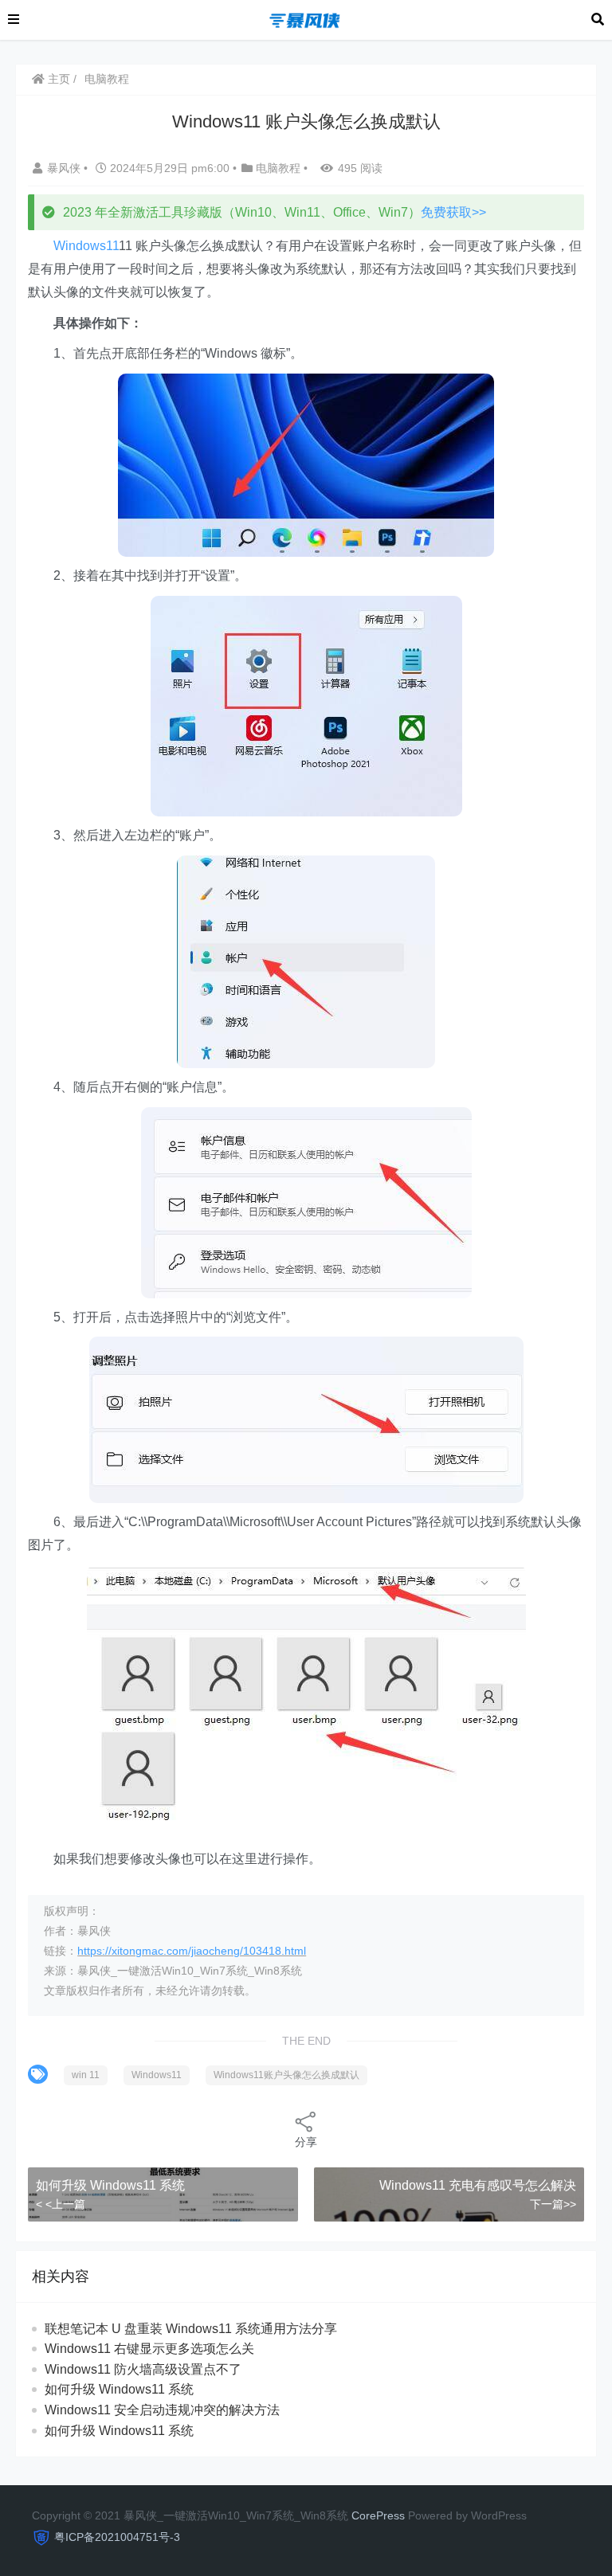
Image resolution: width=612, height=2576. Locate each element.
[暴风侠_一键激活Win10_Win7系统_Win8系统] (305, 19)
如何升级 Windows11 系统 (110, 2185)
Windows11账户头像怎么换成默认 (286, 2075)
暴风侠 (65, 168)
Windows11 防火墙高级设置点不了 (143, 2369)
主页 (57, 79)
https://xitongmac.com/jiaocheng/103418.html (192, 1951)
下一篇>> (553, 2204)
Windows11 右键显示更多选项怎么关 (149, 2349)
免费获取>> (453, 212)
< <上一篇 (61, 2204)
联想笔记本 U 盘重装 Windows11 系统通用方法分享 (191, 2329)
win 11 (86, 2075)
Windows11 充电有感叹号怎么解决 (478, 2185)
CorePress (378, 2515)
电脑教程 (107, 79)
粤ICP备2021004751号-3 (117, 2537)
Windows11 (86, 246)
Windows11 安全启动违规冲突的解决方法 (162, 2410)
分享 (306, 2142)
